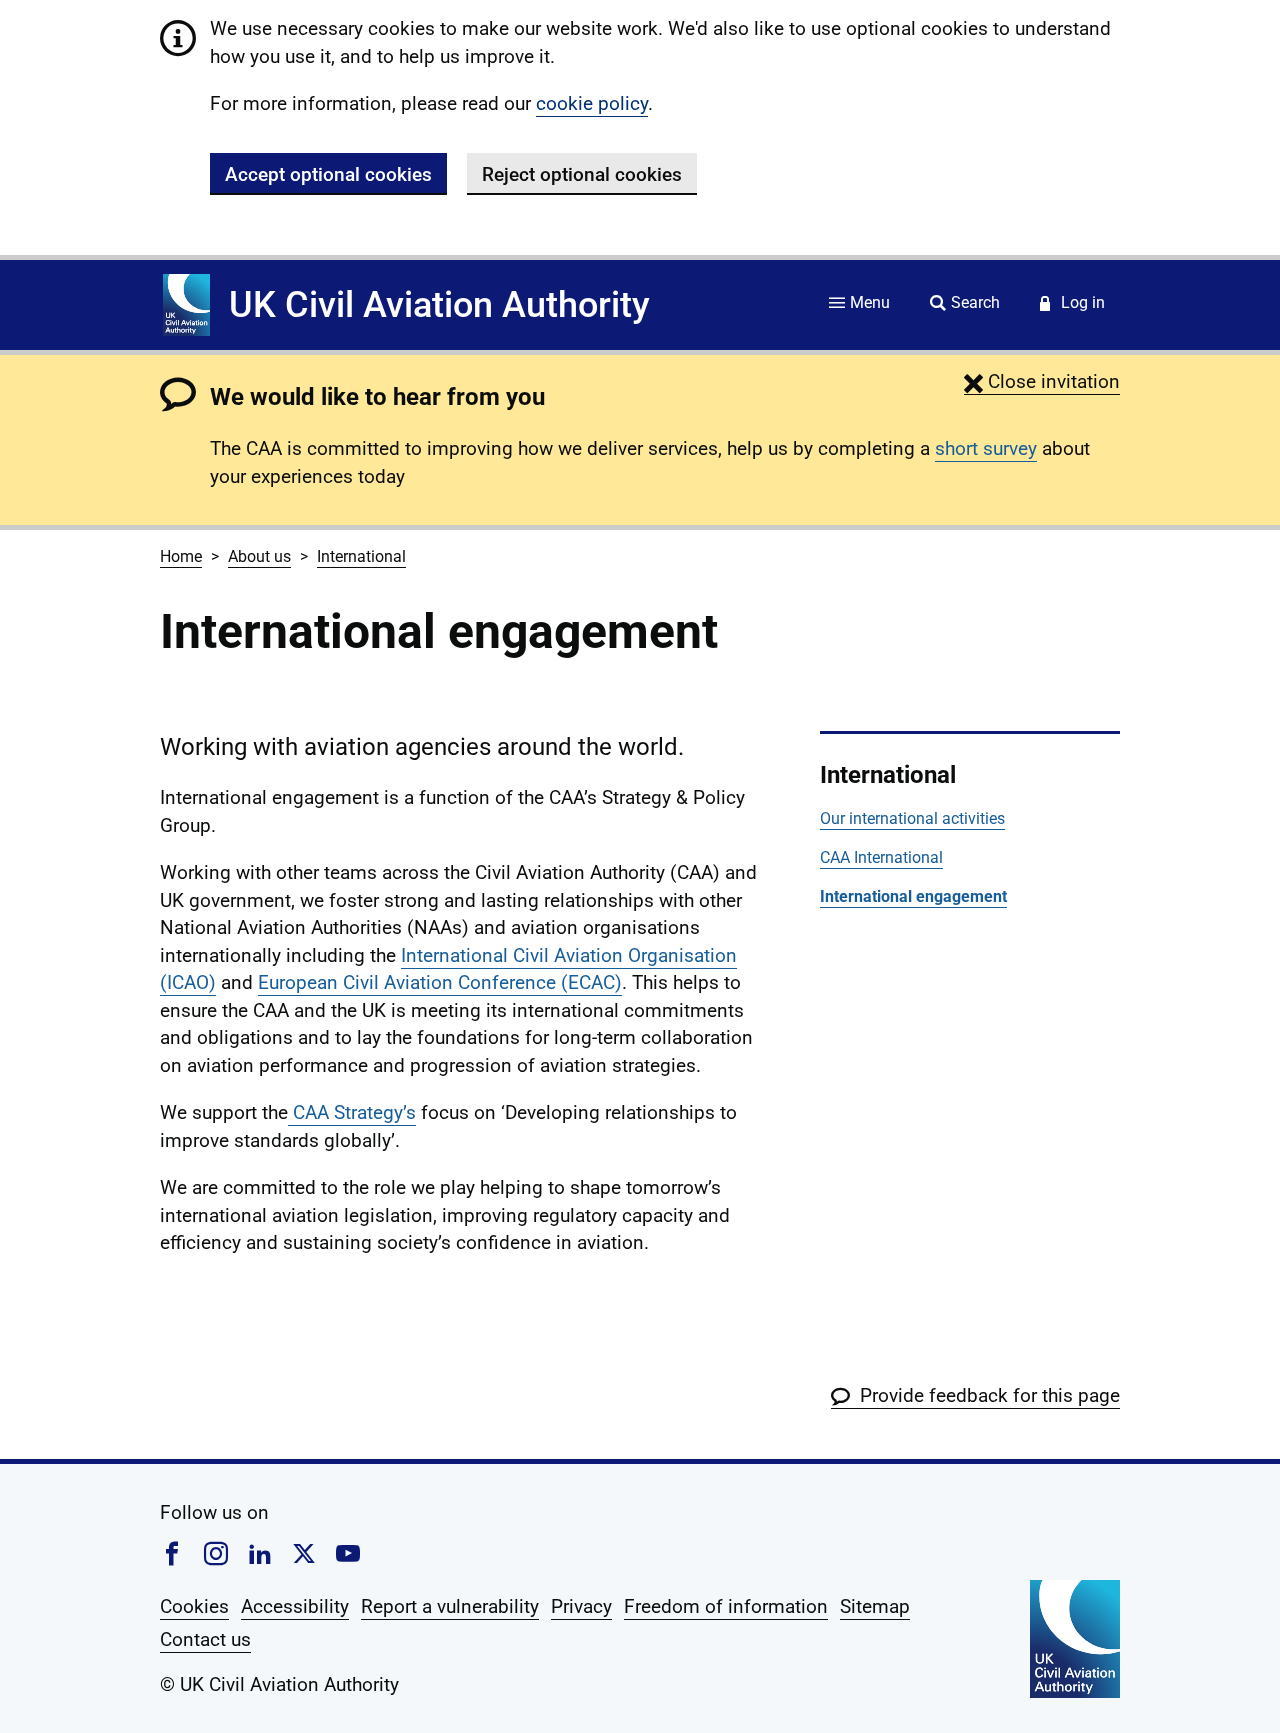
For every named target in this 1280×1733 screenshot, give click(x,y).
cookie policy (592, 103)
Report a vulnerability (450, 1606)
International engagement (913, 896)
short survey (986, 448)
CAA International (881, 857)
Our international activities (912, 818)
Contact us (205, 1639)
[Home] (186, 305)
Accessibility (295, 1606)
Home (181, 556)
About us (259, 556)
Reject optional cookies (582, 174)
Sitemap (875, 1606)
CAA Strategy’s (352, 1112)
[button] (1042, 381)
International (361, 556)
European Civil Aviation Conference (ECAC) (440, 982)
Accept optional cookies (328, 174)
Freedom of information (726, 1606)
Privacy (581, 1606)
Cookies (194, 1606)
